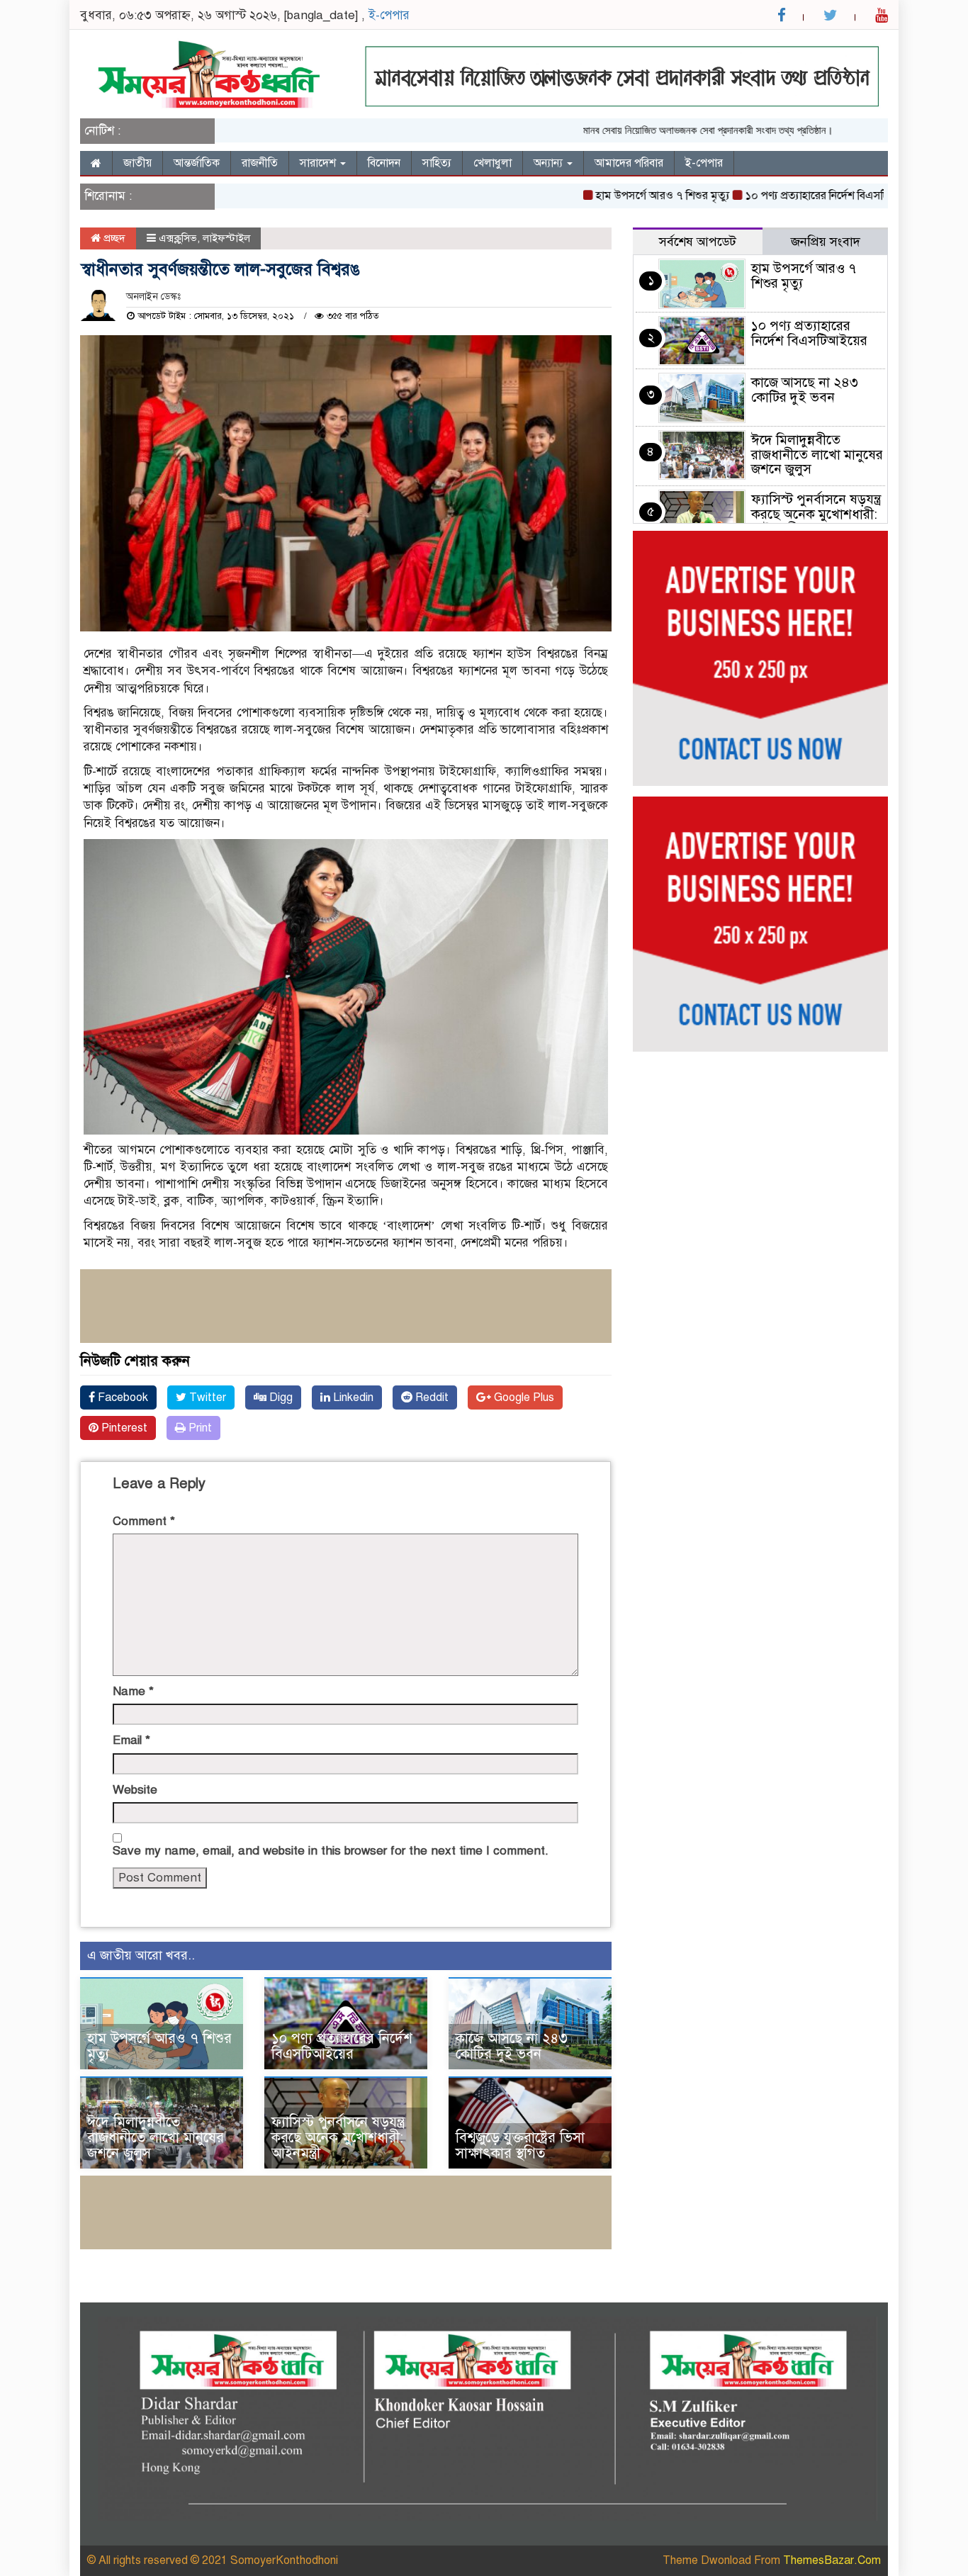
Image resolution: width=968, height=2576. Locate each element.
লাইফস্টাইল (226, 238)
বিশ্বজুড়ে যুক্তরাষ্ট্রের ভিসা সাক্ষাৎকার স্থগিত (520, 2145)
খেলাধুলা (493, 163)
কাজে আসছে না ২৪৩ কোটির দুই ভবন (512, 2046)
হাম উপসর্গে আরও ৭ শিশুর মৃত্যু (620, 196)
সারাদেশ (319, 163)
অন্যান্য (550, 163)
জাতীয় (137, 163)
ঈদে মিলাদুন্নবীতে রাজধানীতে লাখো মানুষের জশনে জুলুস (156, 2138)
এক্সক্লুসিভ (178, 238)
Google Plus (523, 1397)
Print (199, 1428)
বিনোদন (384, 163)
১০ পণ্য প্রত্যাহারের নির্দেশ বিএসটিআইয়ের (790, 196)
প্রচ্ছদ (113, 238)
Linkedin (352, 1397)
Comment (144, 1521)
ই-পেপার (389, 15)
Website (135, 1790)
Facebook (122, 1397)
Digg (280, 1397)
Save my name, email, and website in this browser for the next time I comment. (331, 1851)
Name (133, 1691)
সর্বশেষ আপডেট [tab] (698, 242)
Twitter (206, 1397)
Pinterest (123, 1428)
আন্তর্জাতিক (197, 163)
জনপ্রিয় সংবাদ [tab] (826, 242)
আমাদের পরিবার (629, 163)
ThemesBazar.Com (832, 2560)
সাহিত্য (437, 163)
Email (131, 1740)
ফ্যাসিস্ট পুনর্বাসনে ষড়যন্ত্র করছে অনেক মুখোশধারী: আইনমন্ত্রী (338, 2138)
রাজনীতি (260, 163)
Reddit (430, 1397)
